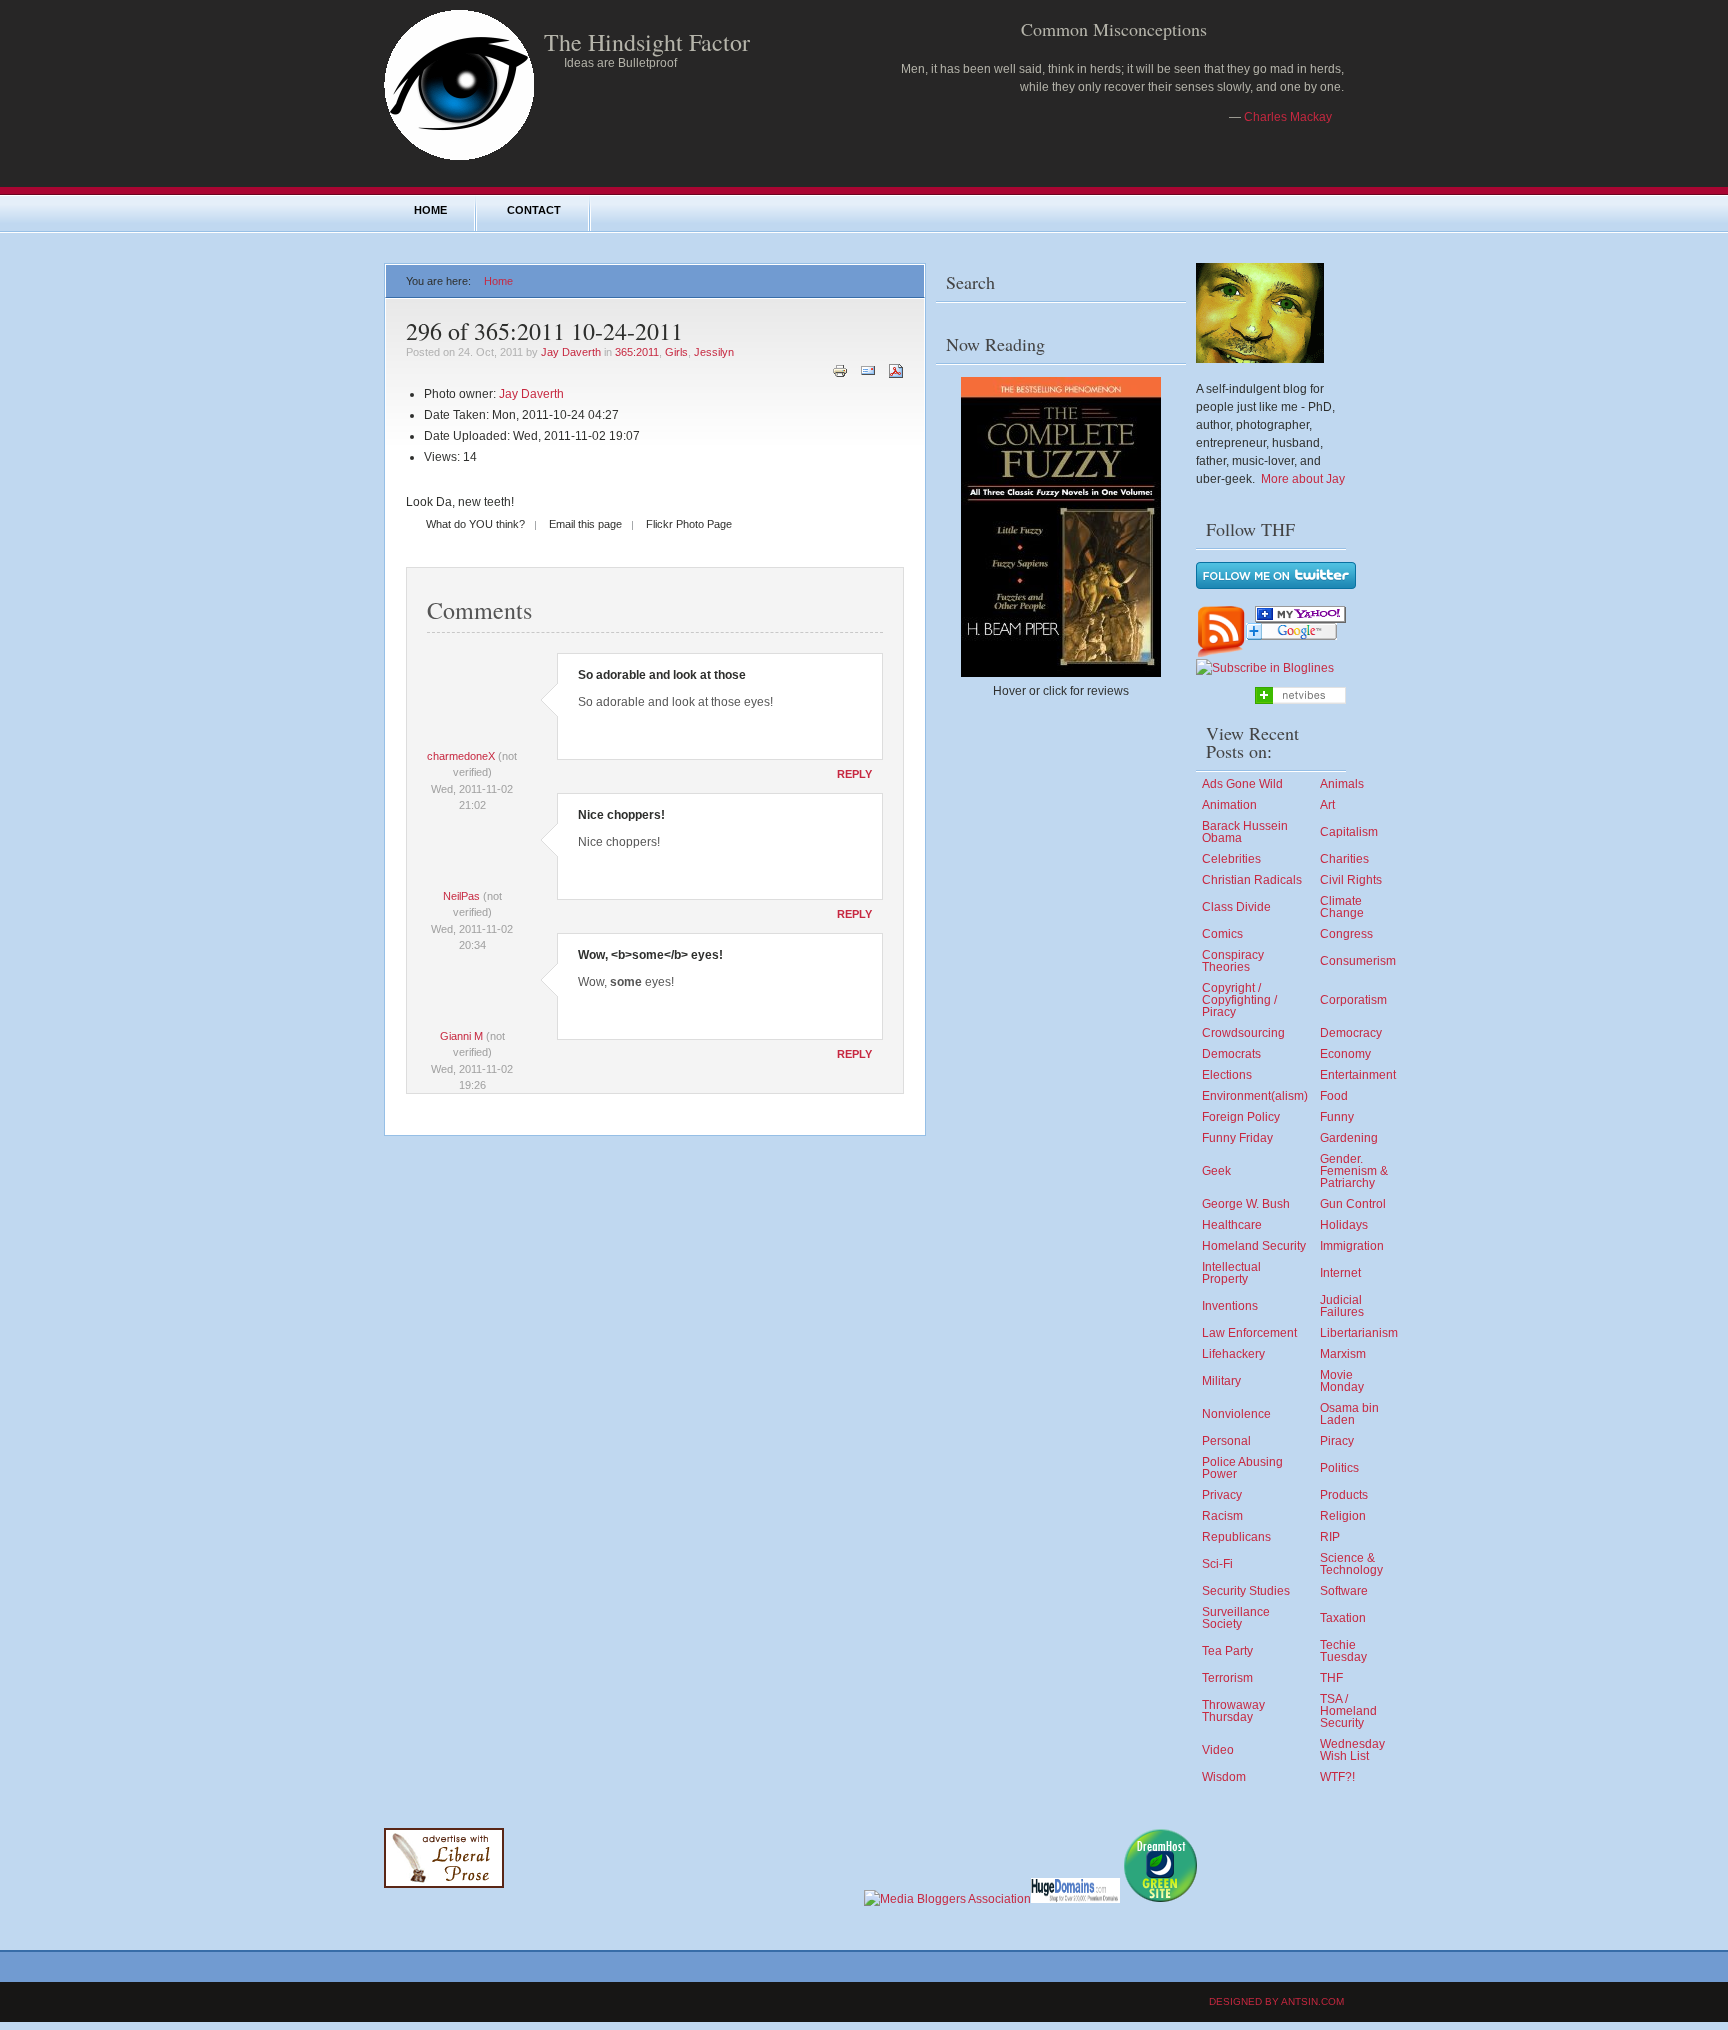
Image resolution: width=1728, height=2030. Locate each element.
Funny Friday (1237, 1138)
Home (430, 210)
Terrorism (1227, 1678)
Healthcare (1232, 1225)
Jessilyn (714, 352)
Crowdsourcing (1243, 1033)
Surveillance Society (1236, 1618)
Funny (1337, 1117)
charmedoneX (461, 756)
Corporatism (1353, 1000)
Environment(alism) (1255, 1096)
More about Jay (1303, 479)
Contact (534, 210)
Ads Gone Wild (1242, 784)
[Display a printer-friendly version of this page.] (840, 370)
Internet (1340, 1273)
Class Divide (1236, 907)
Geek (1216, 1171)
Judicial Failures (1342, 1306)
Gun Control (1353, 1204)
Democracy (1351, 1033)
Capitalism (1349, 832)
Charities (1344, 859)
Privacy (1222, 1495)
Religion (1343, 1516)
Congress (1346, 934)
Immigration (1352, 1246)
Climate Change (1342, 907)
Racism (1222, 1516)
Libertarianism (1359, 1333)
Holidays (1344, 1225)
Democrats (1231, 1054)
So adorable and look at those (662, 675)
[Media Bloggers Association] (947, 1899)
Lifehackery (1233, 1354)
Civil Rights (1351, 880)
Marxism (1343, 1354)
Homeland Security (1254, 1246)
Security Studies (1246, 1591)
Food (1334, 1096)
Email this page (585, 524)
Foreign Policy (1241, 1117)
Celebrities (1231, 859)
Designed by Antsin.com (1276, 2001)
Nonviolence (1236, 1414)
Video (1218, 1750)
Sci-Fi (1217, 1564)
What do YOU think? (475, 524)
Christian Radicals (1252, 880)
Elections (1227, 1075)
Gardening (1349, 1138)
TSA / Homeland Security (1348, 1711)
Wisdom (1224, 1777)
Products (1344, 1495)
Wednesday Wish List (1352, 1750)
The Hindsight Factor (647, 42)
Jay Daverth (571, 352)
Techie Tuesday (1343, 1651)
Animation (1229, 805)
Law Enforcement (1249, 1333)
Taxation (1343, 1618)
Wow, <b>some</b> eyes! (650, 955)
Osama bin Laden (1349, 1414)
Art (1327, 805)
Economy (1345, 1054)
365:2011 (637, 352)
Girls (676, 352)
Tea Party (1227, 1651)
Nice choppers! (621, 815)
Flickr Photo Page (689, 524)
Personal (1226, 1441)
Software (1344, 1591)
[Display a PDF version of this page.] (896, 370)
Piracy (1337, 1441)
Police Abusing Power (1242, 1468)
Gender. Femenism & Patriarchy (1354, 1171)
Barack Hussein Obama (1245, 832)
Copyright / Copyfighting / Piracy (1239, 1000)
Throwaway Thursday (1233, 1711)
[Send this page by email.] (868, 370)
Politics (1339, 1468)
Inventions (1230, 1306)
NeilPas (461, 896)
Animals (1342, 784)
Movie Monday (1342, 1381)
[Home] (459, 156)
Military (1221, 1381)
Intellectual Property (1231, 1273)
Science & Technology (1351, 1564)
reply (854, 774)
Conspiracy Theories (1233, 961)
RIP (1330, 1537)
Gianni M (461, 1036)
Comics (1222, 934)
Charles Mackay (1288, 117)
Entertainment (1358, 1075)
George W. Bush (1246, 1204)
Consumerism (1358, 961)
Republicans (1236, 1537)
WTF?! (1337, 1777)
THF (1331, 1678)
